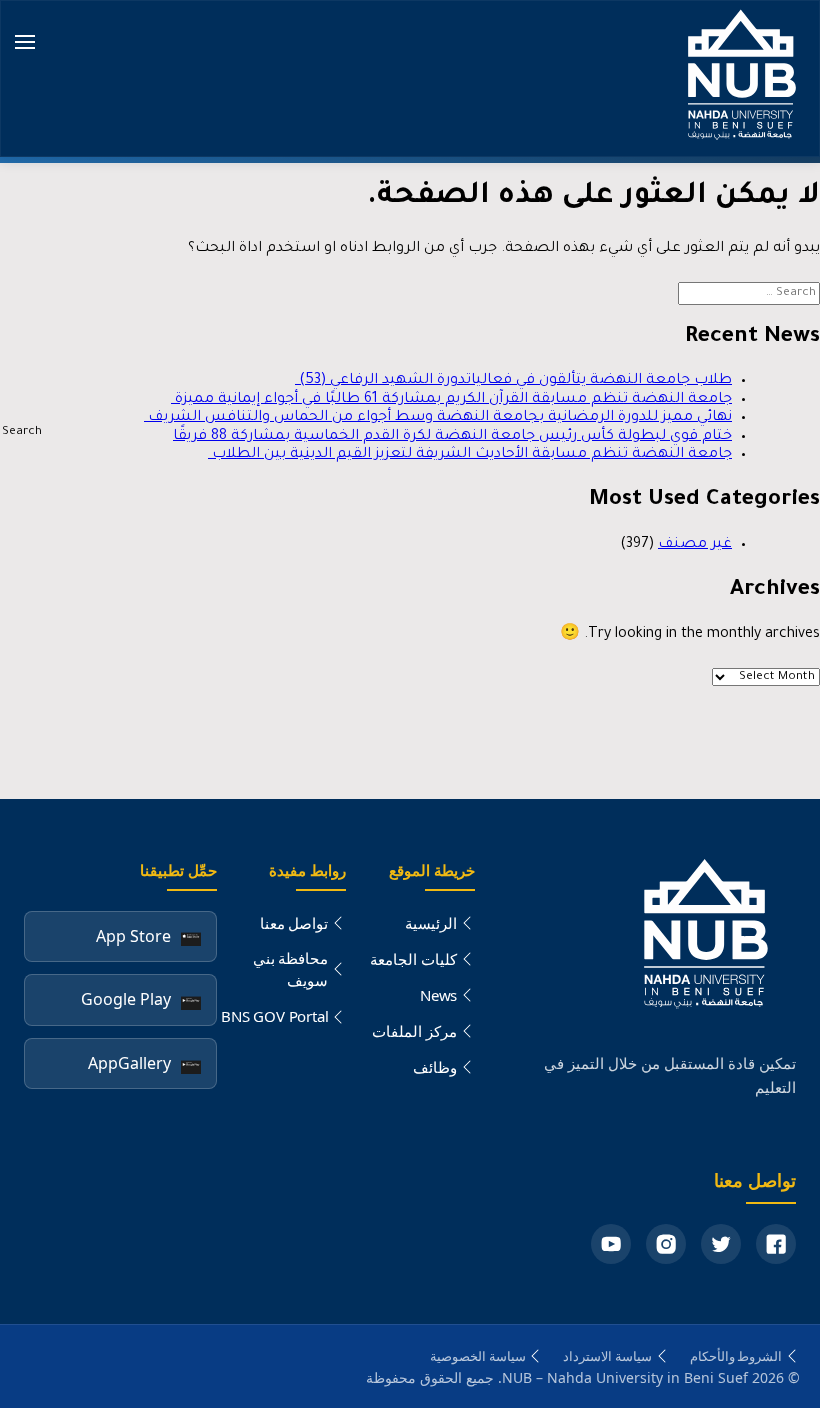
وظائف (435, 1067)
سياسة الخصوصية (478, 1356)
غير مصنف (695, 545)
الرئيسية (431, 923)
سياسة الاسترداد (607, 1356)
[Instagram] (666, 1244)
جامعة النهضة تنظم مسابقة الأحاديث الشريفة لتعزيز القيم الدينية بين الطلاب (470, 455)
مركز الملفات (414, 1031)
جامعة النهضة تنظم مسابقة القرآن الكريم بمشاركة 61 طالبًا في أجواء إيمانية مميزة (451, 400)
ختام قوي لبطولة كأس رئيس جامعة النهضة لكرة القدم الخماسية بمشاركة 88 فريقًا (452, 437)
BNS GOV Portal (274, 1016)
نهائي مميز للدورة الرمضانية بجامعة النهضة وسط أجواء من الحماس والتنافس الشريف (438, 418)
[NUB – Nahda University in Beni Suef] (738, 78)
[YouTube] (611, 1244)
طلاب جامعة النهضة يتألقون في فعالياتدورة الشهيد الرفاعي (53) (513, 381)
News (438, 995)
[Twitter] (721, 1244)
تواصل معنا (294, 923)
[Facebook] (776, 1244)
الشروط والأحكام (736, 1356)
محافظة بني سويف (291, 969)
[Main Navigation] (25, 44)
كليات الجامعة (413, 959)
